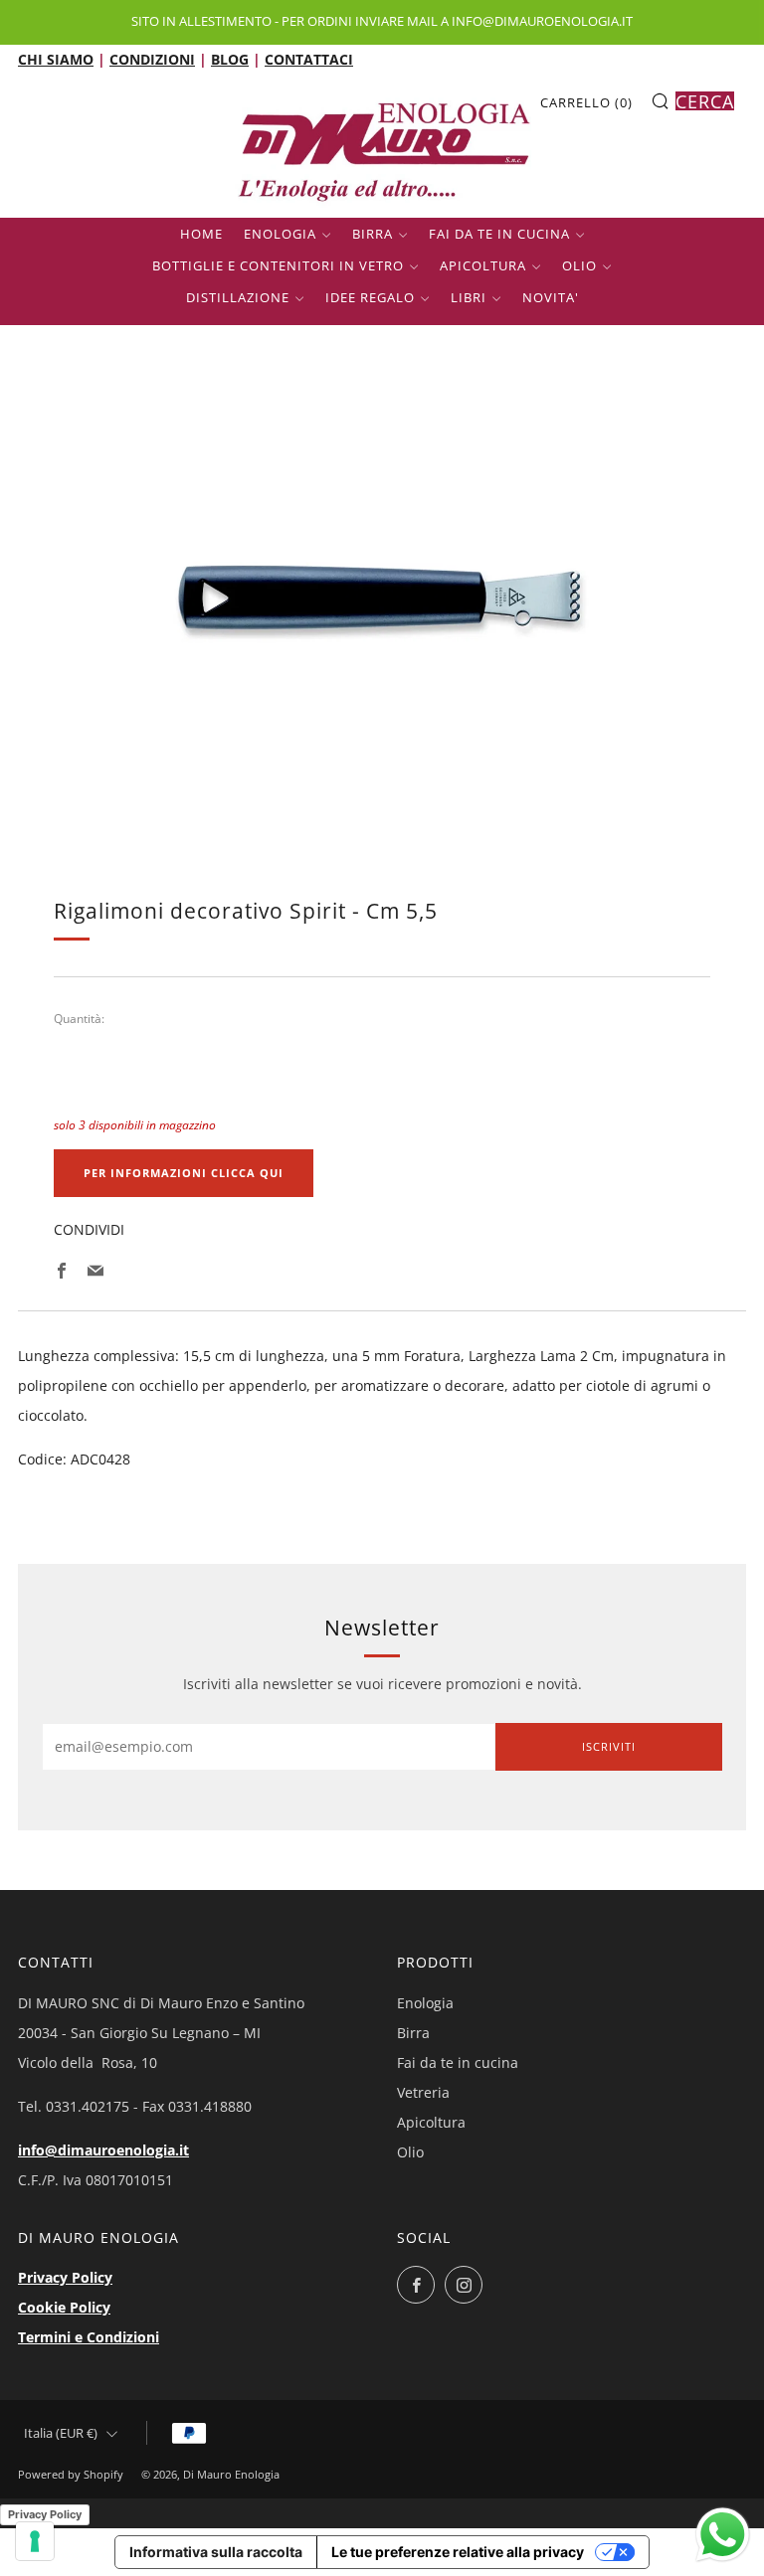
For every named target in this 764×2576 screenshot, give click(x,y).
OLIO (579, 265)
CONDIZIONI (152, 59)
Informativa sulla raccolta (216, 2552)
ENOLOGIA (280, 234)
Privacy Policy (65, 2277)
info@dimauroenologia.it (103, 2150)
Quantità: (79, 1019)
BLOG (230, 59)
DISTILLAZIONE (238, 297)
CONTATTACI (309, 59)
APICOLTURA (483, 265)
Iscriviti (609, 1746)
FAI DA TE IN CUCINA (499, 234)
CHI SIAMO (56, 59)
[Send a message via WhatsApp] (723, 2535)
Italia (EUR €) (61, 2433)
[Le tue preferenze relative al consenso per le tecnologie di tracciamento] (35, 2541)
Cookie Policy (64, 2307)
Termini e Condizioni (89, 2337)
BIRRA (373, 234)
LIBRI (469, 297)
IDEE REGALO (370, 297)
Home (201, 234)
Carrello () (586, 102)
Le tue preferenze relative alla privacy (458, 2552)
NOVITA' (551, 297)
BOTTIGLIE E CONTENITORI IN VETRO (278, 265)
